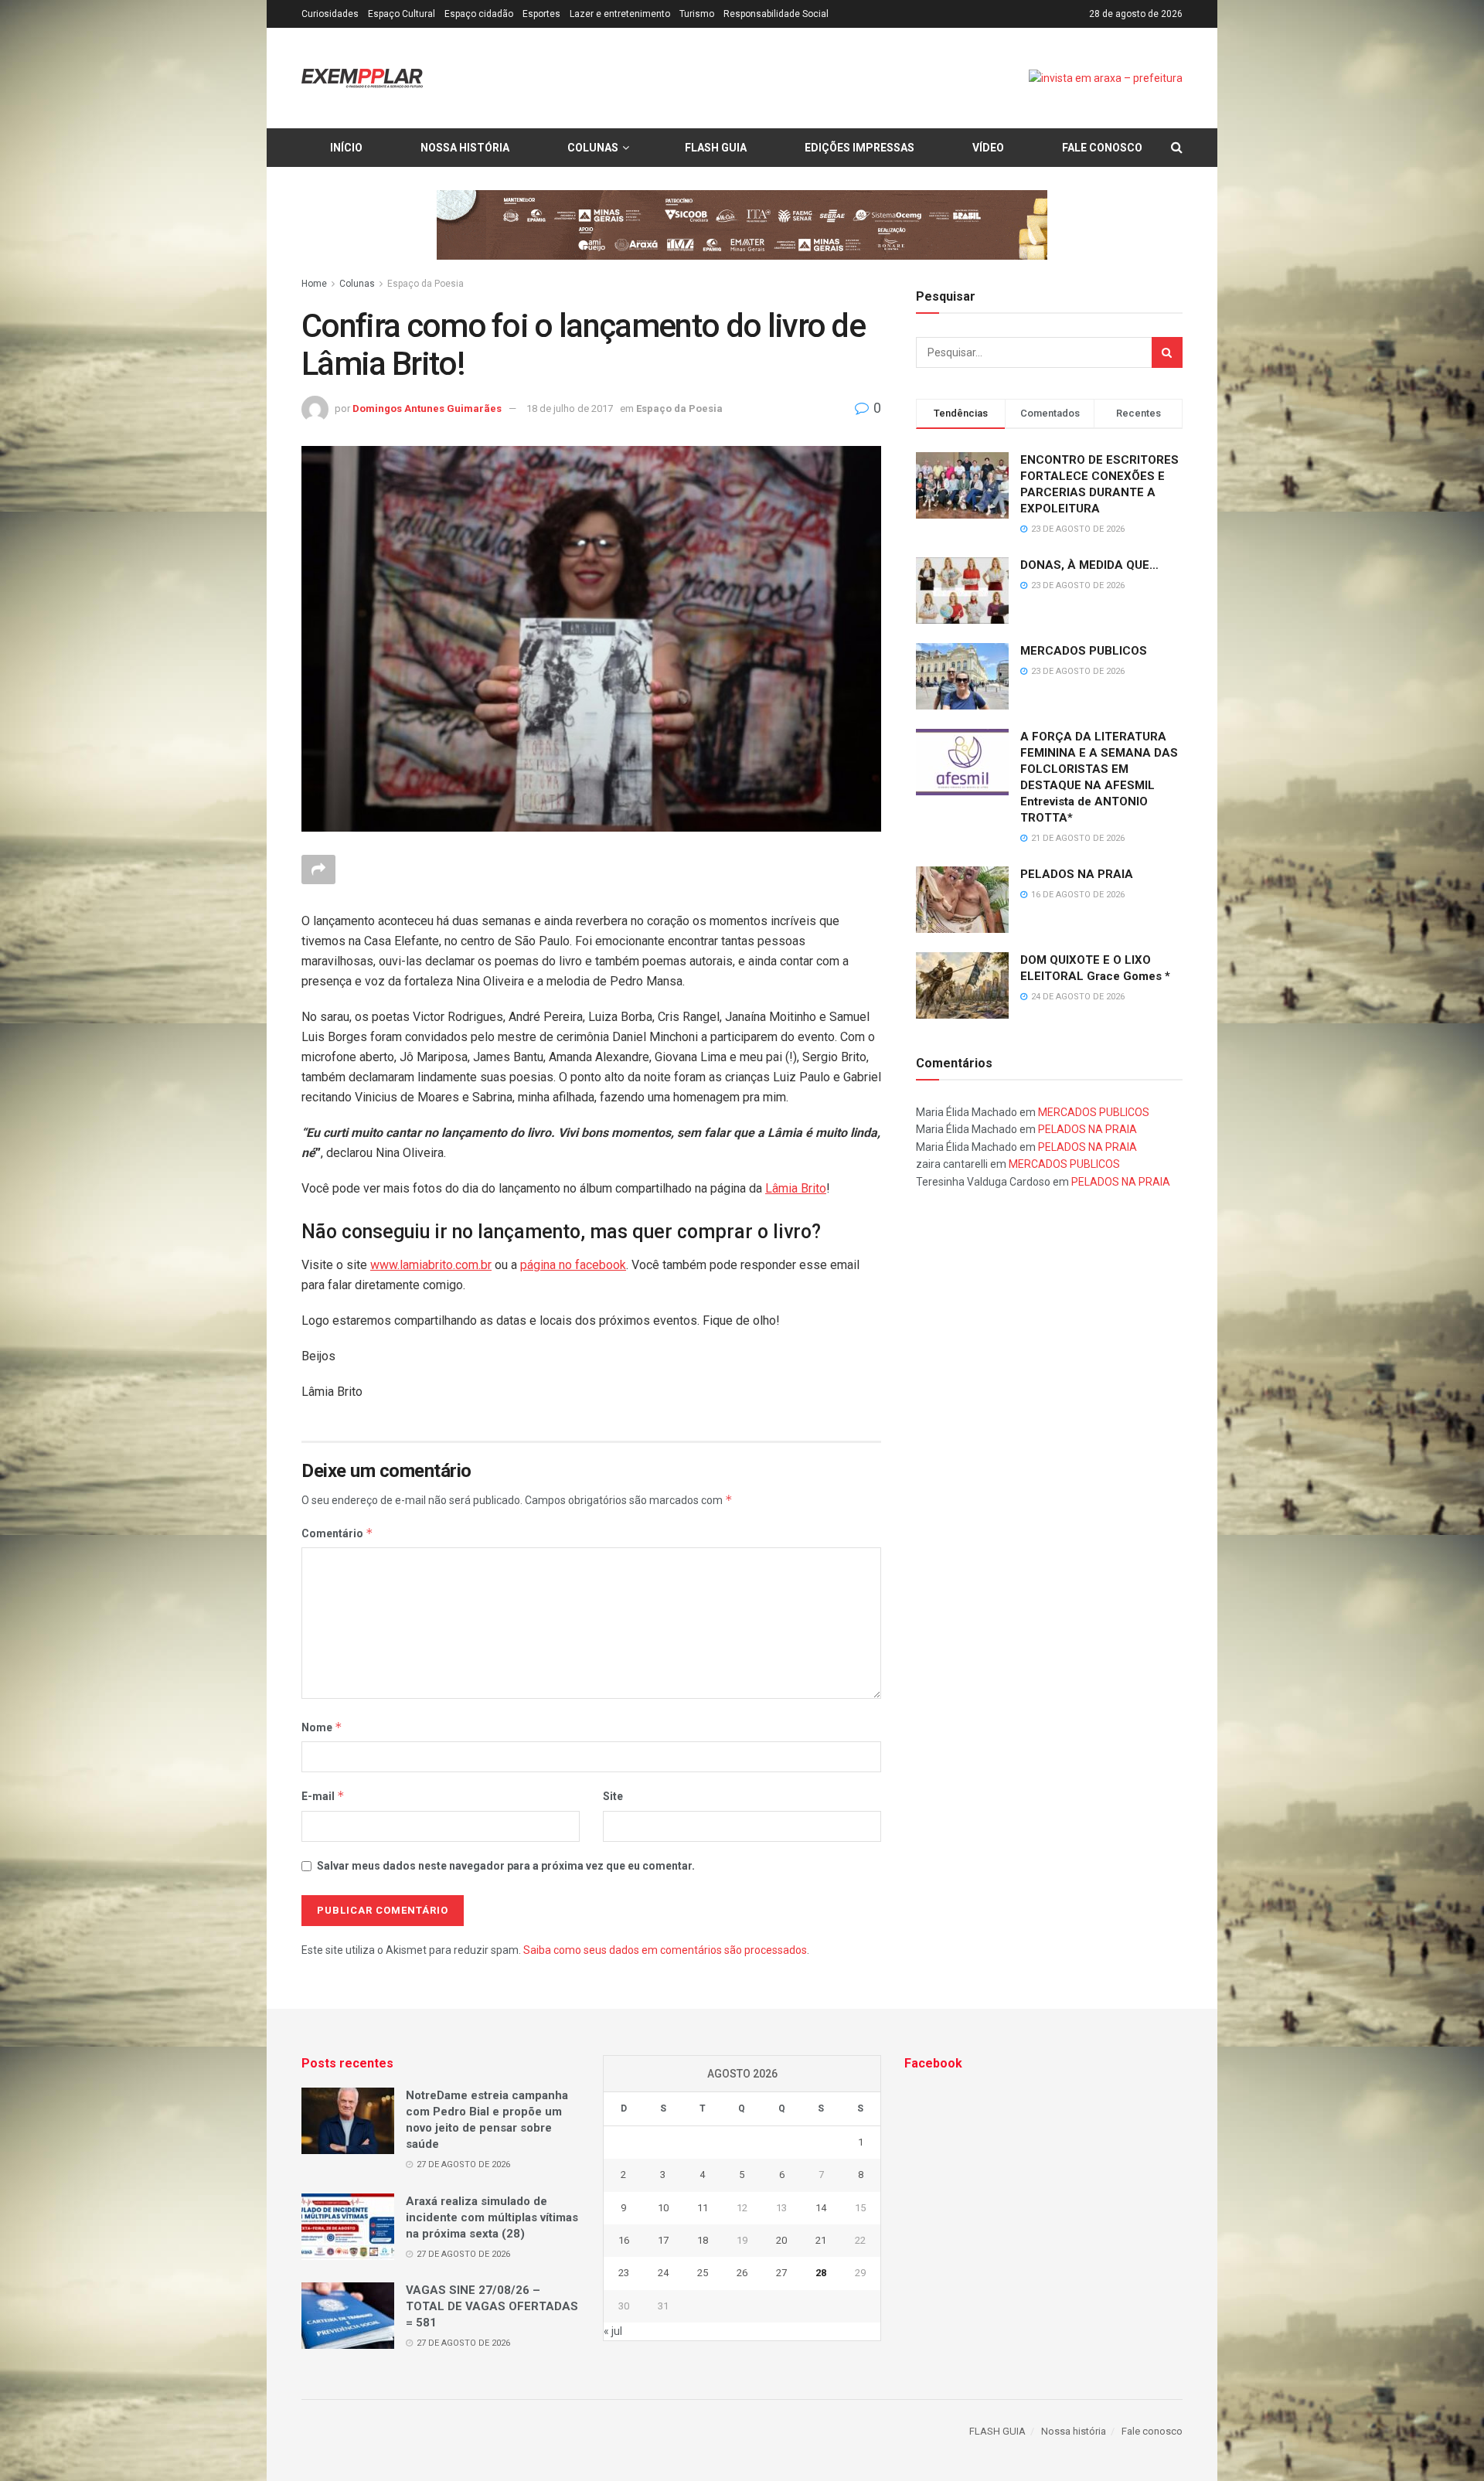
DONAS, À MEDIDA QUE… (1089, 565)
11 (703, 2208)
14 (821, 2208)
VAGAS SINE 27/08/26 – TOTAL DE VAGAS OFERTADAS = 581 (492, 2306)
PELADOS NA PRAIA (1077, 874)
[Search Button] (1167, 352)
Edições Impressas (859, 148)
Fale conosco (1102, 148)
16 (624, 2240)
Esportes (541, 14)
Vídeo (988, 148)
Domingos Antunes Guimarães (427, 408)
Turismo (697, 14)
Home (314, 284)
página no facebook (573, 1265)
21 (821, 2240)
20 (781, 2240)
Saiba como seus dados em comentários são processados (665, 1950)
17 (663, 2240)
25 (703, 2273)
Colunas (593, 148)
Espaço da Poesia (425, 284)
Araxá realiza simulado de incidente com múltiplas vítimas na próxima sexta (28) (492, 2217)
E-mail (323, 1796)
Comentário (337, 1533)
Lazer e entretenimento (620, 14)
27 (781, 2273)
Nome (322, 1727)
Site (613, 1796)
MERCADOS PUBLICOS (1084, 651)
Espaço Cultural (402, 14)
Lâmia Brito (796, 1188)
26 (742, 2273)
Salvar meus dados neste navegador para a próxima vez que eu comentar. (506, 1866)
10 (663, 2208)
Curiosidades (330, 14)
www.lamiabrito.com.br (431, 1265)
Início (346, 148)
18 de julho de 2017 (570, 408)
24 (663, 2273)
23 (624, 2273)
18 (703, 2240)
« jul (613, 2331)
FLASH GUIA (716, 148)
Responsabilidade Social (776, 14)
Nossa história (465, 148)
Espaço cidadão (479, 14)
